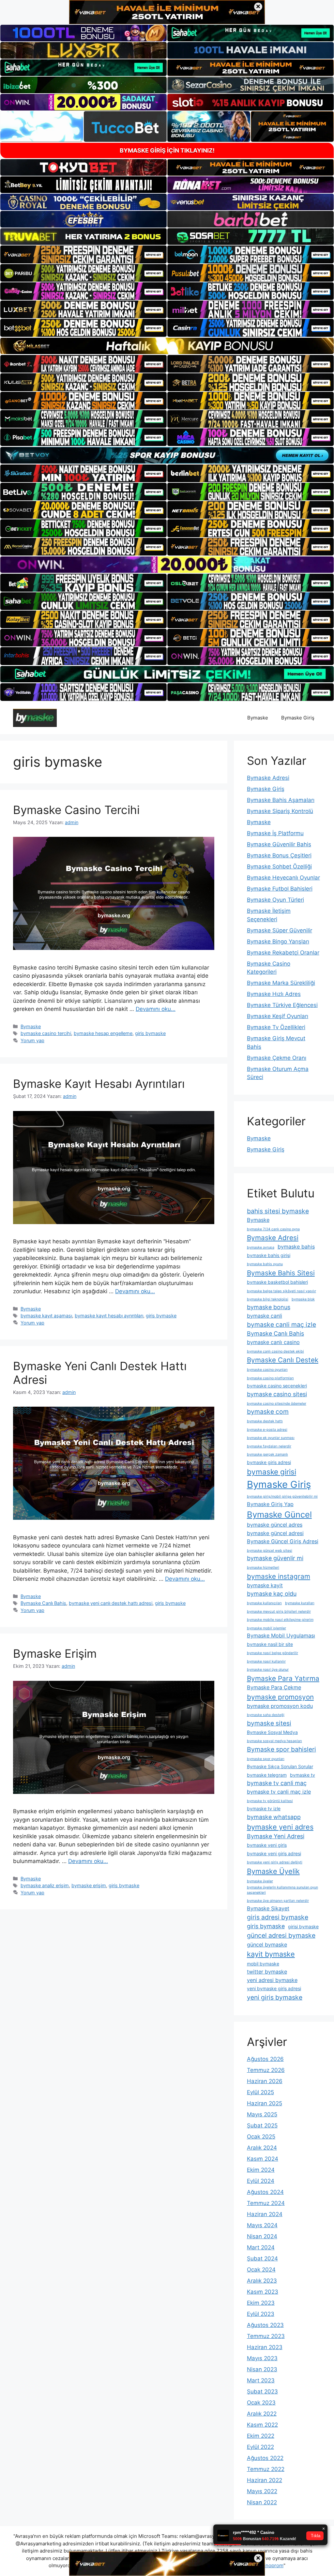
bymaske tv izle (264, 1808)
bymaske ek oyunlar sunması (271, 1438)
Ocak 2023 (261, 2403)
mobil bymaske (263, 1964)
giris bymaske (150, 1033)
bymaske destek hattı (265, 1421)
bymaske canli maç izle (281, 1325)
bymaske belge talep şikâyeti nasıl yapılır (281, 1291)
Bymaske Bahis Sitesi (281, 1273)
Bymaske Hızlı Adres (274, 994)
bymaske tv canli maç (277, 1783)
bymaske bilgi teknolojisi (268, 1299)
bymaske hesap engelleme (103, 1033)
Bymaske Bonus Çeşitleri (279, 855)
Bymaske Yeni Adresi (276, 1836)
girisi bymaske (303, 1926)
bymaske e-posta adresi (267, 1430)
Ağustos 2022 (265, 2458)
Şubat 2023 (262, 2391)
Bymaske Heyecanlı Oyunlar (283, 878)
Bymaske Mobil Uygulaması (281, 1636)
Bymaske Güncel (279, 1514)
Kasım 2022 (262, 2425)
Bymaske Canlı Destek (283, 1360)
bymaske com (268, 1412)
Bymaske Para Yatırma (283, 1678)
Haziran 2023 (265, 2347)
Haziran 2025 (265, 2103)
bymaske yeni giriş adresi (274, 1853)
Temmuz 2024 (266, 2203)
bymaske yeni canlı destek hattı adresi (111, 1603)
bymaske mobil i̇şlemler (266, 1628)
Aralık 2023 (262, 2281)
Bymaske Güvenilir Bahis (279, 844)
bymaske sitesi (269, 1723)
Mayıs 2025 (262, 2114)
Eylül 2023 (261, 2314)
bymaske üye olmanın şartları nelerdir (278, 1901)
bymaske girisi (272, 1472)
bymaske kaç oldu (272, 1594)
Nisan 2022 (262, 2502)
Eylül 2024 (261, 2181)
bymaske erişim (89, 1885)
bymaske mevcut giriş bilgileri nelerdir (279, 1612)
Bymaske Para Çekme (274, 1687)
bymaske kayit (265, 1585)
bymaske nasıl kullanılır (266, 1661)
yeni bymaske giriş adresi (274, 1988)
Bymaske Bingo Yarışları (278, 941)
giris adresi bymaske (278, 1917)
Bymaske (258, 718)
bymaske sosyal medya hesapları (274, 1741)
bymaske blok (303, 1299)
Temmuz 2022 (266, 2469)
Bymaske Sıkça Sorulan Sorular (280, 1766)
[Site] (83, 254)
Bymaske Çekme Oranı (277, 1058)
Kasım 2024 (263, 2159)
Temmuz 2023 (266, 2336)
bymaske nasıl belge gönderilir (273, 1653)
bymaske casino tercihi (46, 1033)
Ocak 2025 (261, 2137)
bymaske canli (265, 1316)
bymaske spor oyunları (266, 1759)
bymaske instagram (279, 1576)
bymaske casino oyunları (267, 1370)
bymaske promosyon (280, 1697)
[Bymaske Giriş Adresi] (35, 718)
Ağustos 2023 (265, 2325)
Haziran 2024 (265, 2214)
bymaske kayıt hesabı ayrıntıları (109, 1316)
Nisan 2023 (262, 2369)
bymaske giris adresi (269, 1462)
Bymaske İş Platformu (275, 833)
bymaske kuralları (300, 1603)
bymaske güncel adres (275, 1525)
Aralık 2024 (262, 2148)
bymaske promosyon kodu (280, 1706)
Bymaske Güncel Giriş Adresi (283, 1541)
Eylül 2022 (260, 2447)
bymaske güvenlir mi (275, 1558)
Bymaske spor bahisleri (281, 1749)
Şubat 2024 (262, 2258)
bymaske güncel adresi (275, 1533)
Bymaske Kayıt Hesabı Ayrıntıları (99, 1084)
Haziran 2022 (265, 2480)
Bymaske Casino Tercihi (76, 810)
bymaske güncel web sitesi (270, 1551)
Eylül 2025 (260, 2092)
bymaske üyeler (260, 1881)
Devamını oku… (156, 1009)
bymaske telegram (267, 1775)
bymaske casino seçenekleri (277, 1386)
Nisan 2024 (262, 2236)
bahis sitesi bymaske (278, 1211)
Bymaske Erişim (55, 1653)
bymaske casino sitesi (277, 1394)
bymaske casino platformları (270, 1378)
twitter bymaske (267, 1972)
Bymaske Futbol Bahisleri (280, 889)
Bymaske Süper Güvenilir (280, 930)
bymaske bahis (296, 1247)
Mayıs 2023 (262, 2358)
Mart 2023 (261, 2380)
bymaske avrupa (261, 1247)
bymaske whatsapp (274, 1817)
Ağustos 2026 (265, 2059)
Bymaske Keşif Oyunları (278, 1016)
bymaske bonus (269, 1307)
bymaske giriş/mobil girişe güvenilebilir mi (282, 1496)
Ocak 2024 (261, 2270)
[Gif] (167, 346)
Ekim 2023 (261, 2303)
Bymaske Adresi (268, 778)
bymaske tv (303, 1775)
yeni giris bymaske (275, 1997)
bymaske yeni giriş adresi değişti (275, 1862)
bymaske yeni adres (280, 1827)
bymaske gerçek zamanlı (267, 1454)
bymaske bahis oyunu (265, 1264)
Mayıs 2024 (262, 2225)
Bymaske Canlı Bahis (43, 1603)
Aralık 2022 (262, 2414)
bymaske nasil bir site (270, 1644)
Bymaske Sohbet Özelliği (279, 866)
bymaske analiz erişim (45, 1885)
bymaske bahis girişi (269, 1255)
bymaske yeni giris (267, 1845)
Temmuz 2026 (266, 2070)
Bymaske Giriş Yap (270, 1504)
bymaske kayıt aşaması (46, 1316)
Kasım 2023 (263, 2292)
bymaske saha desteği (266, 1715)
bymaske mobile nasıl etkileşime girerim (280, 1620)
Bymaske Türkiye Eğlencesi (282, 1005)
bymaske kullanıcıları (264, 1603)
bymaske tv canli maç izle (279, 1792)
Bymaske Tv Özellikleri (276, 1027)
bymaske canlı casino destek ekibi (275, 1351)
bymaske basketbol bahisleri (277, 1282)
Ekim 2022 (261, 2436)
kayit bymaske (271, 1954)
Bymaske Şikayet (268, 1908)
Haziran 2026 (265, 2081)
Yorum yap (32, 1040)
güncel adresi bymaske (281, 1935)
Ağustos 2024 (265, 2192)
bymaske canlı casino (273, 1342)
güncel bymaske (267, 1945)
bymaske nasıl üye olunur (268, 1670)
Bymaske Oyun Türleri (275, 900)
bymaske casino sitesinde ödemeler (277, 1404)
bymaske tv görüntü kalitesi (270, 1801)
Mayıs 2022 (262, 2491)
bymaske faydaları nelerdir (269, 1446)
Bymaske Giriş (298, 718)
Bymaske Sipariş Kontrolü (280, 811)
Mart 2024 (261, 2247)
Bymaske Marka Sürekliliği (281, 983)
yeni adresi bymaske (272, 1980)
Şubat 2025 (262, 2125)
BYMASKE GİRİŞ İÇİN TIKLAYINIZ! (167, 150)
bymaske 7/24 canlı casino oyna (273, 1229)
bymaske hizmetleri (263, 1568)
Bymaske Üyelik (273, 1871)
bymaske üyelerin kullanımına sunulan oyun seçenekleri (282, 1890)
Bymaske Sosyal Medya (272, 1732)
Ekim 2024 (261, 2170)
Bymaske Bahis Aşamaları (281, 800)
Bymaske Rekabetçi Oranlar (283, 953)
